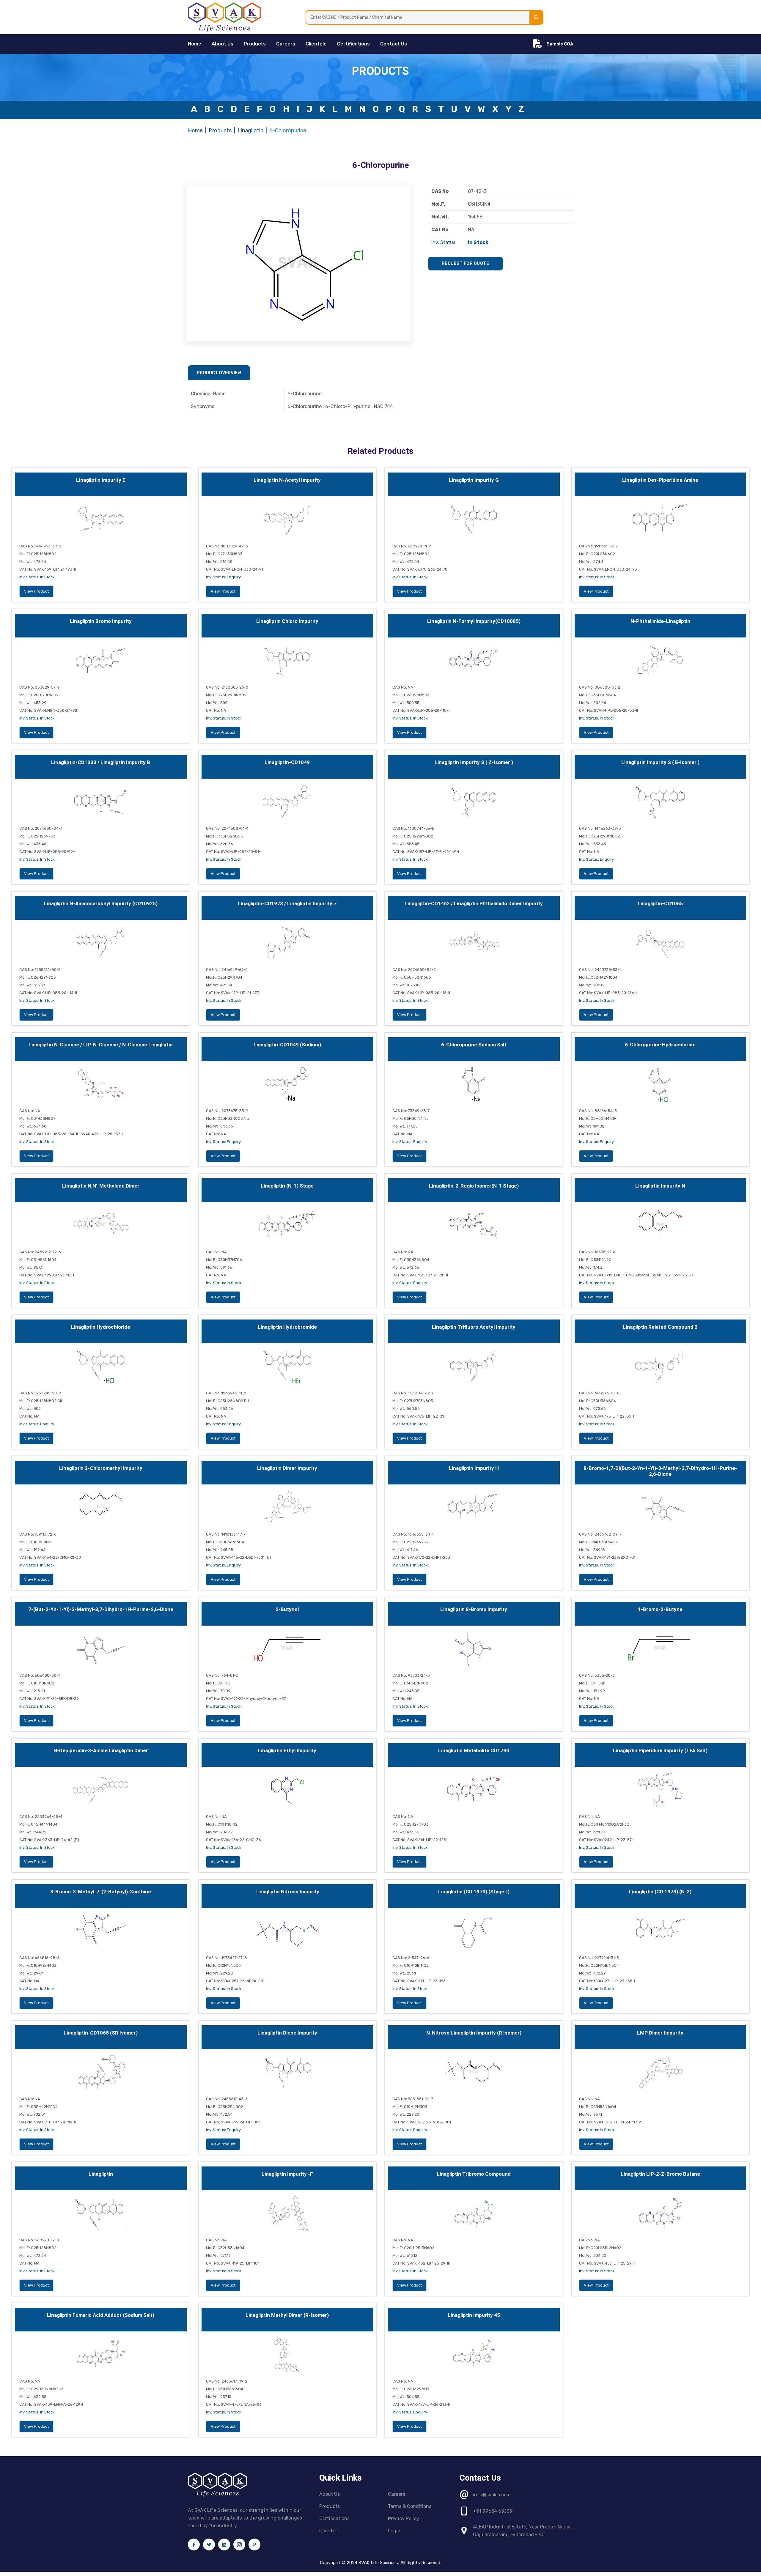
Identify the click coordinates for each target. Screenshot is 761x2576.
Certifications (353, 44)
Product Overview (219, 373)
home (195, 44)
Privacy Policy (404, 2518)
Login (394, 2531)
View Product (36, 591)
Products (255, 44)
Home (195, 130)
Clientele (316, 44)
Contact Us (394, 44)
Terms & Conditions (410, 2506)
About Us (223, 44)
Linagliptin (250, 130)
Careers (286, 44)
